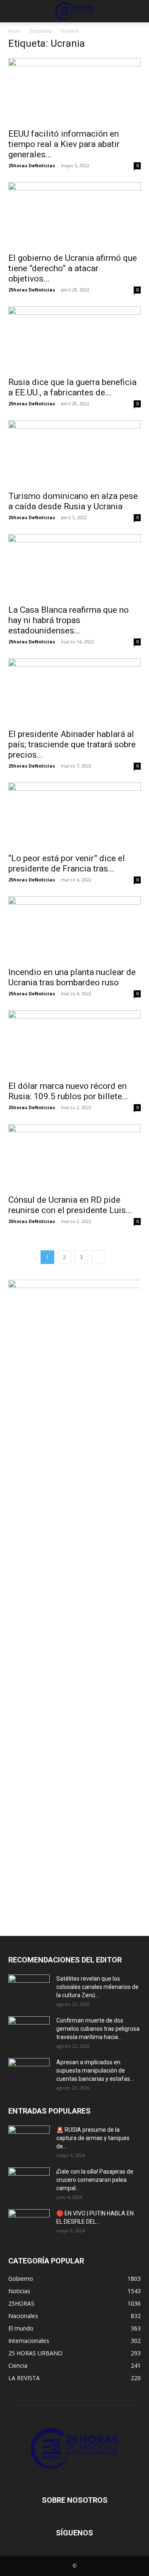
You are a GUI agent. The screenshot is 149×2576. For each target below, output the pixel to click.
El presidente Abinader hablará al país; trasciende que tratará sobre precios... (72, 744)
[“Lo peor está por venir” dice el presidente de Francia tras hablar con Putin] (74, 815)
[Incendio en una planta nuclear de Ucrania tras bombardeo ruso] (74, 929)
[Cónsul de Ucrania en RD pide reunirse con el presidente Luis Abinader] (74, 1157)
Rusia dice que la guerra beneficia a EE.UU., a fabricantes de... (72, 387)
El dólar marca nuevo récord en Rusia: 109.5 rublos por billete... (68, 1091)
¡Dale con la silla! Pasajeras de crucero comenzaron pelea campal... (95, 2180)
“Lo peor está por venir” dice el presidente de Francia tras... (67, 863)
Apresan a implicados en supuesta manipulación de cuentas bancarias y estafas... (95, 2070)
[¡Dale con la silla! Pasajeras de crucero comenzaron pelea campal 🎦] (29, 2182)
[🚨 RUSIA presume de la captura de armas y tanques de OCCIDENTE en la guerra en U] (29, 2140)
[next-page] (98, 1257)
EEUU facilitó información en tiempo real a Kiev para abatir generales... (64, 144)
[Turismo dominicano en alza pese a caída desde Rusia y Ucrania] (74, 453)
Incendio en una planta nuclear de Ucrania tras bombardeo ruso (72, 977)
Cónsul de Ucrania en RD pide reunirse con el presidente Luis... (70, 1205)
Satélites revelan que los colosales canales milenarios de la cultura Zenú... (97, 1987)
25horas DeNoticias (32, 165)
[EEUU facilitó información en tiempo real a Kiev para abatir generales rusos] (74, 91)
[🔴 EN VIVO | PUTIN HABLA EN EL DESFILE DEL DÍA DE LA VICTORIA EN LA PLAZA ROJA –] (29, 2224)
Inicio (14, 31)
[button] (14, 11)
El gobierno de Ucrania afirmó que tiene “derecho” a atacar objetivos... (73, 268)
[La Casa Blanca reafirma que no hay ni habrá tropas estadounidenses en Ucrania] (74, 567)
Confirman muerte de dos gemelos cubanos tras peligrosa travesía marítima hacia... (98, 2029)
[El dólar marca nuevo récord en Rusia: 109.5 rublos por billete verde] (74, 1043)
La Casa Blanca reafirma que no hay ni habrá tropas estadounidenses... (68, 620)
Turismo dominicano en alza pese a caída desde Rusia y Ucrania (73, 501)
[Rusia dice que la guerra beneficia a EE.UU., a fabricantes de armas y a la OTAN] (74, 339)
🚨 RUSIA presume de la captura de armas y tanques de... (93, 2138)
